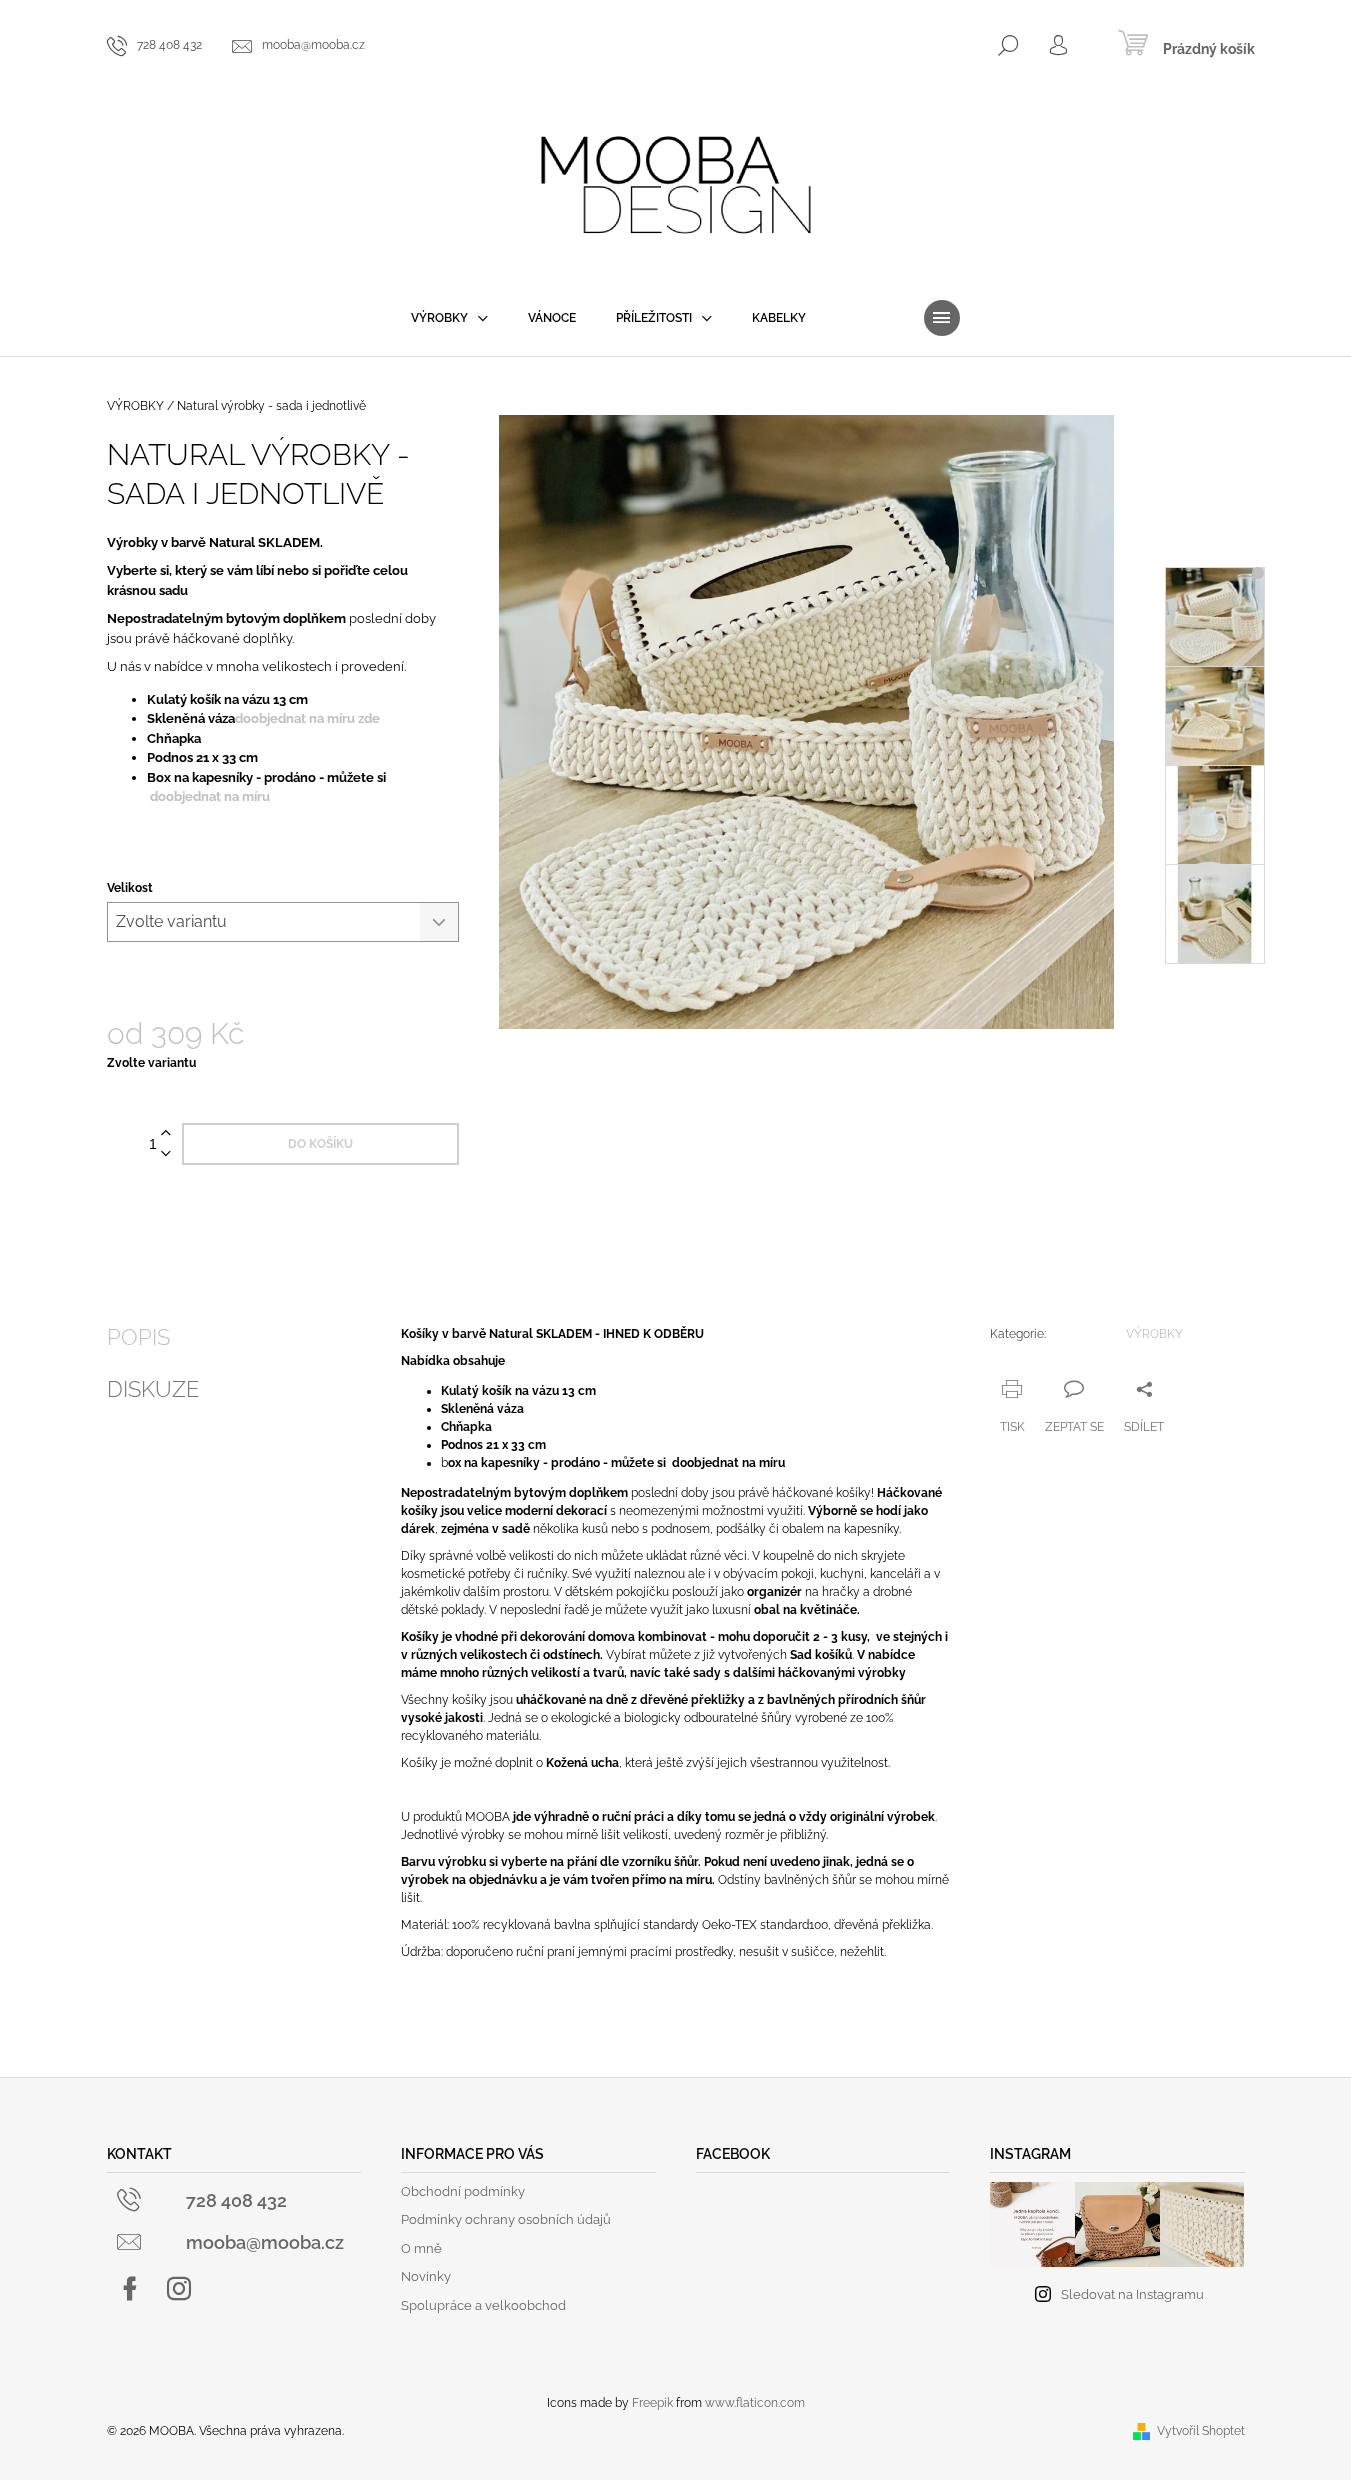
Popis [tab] (138, 1337)
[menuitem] (449, 318)
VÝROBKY (1154, 1334)
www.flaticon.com (755, 2403)
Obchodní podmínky (463, 2191)
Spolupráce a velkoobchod (483, 2305)
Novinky (426, 2276)
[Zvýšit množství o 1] (166, 1133)
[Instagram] (179, 2289)
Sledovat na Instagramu (1132, 2294)
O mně (421, 2248)
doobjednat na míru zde (307, 718)
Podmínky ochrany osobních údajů (506, 2219)
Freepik (652, 2403)
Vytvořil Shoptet (1201, 2431)
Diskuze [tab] (153, 1389)
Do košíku (320, 1144)
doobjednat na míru (211, 796)
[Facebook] (130, 2289)
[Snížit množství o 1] (166, 1154)
